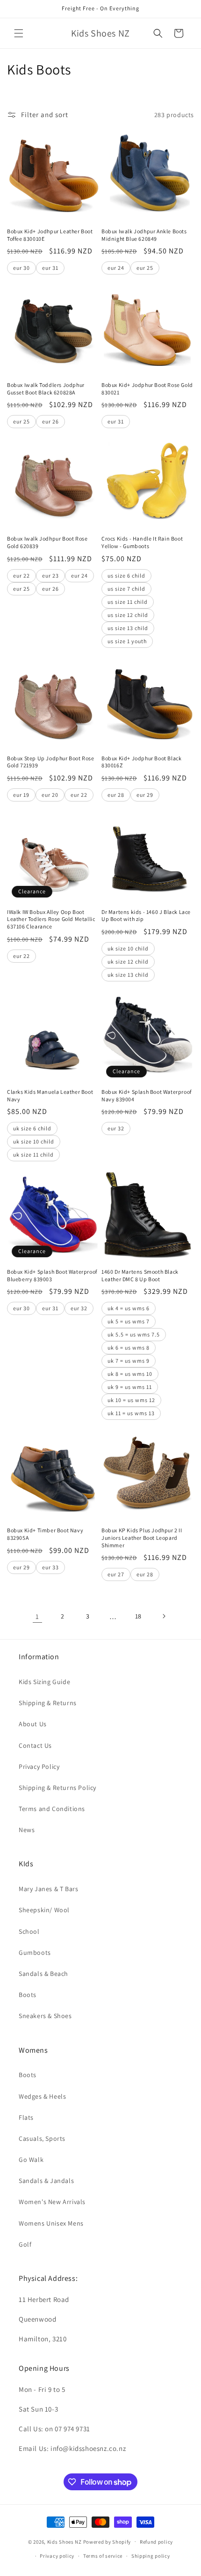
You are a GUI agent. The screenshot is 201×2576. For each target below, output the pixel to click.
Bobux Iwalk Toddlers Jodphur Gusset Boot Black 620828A (46, 389)
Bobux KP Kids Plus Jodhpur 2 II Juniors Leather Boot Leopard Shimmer (142, 1537)
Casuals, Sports (42, 2138)
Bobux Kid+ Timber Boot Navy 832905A (45, 1534)
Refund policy (156, 2542)
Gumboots (35, 1952)
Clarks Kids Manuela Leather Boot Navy (50, 1095)
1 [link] (37, 1616)
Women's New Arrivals (52, 2202)
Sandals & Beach (43, 1974)
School (29, 1931)
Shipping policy (151, 2556)
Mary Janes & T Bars (48, 1889)
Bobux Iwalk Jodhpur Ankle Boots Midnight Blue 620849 (144, 235)
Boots (28, 1995)
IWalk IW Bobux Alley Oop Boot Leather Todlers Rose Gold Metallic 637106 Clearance (51, 919)
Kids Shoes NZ (65, 2541)
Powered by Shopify (107, 2541)
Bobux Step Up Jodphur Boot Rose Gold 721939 (51, 762)
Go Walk (31, 2160)
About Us (33, 1724)
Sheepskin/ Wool (44, 1910)
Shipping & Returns (48, 1703)
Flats (26, 2117)
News (27, 1830)
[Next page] (164, 1616)
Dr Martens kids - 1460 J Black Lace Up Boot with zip (146, 916)
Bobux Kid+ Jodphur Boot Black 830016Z (141, 762)
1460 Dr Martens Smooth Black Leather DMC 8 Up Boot (140, 1275)
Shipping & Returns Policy (57, 1788)
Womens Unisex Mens (51, 2223)
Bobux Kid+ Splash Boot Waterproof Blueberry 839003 (52, 1275)
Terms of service (103, 2556)
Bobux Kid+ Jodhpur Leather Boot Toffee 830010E (50, 235)
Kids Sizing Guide (44, 1682)
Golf (25, 2244)
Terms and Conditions (52, 1809)
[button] (19, 33)
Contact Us (35, 1745)
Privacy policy (57, 2556)
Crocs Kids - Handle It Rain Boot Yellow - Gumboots (142, 542)
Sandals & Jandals (46, 2181)
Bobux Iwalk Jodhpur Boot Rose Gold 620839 (47, 542)
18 (138, 1616)
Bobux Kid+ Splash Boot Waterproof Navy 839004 (147, 1095)
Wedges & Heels (42, 2096)
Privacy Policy (39, 1767)
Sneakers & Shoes (45, 2016)
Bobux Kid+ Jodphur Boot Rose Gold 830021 (147, 389)
